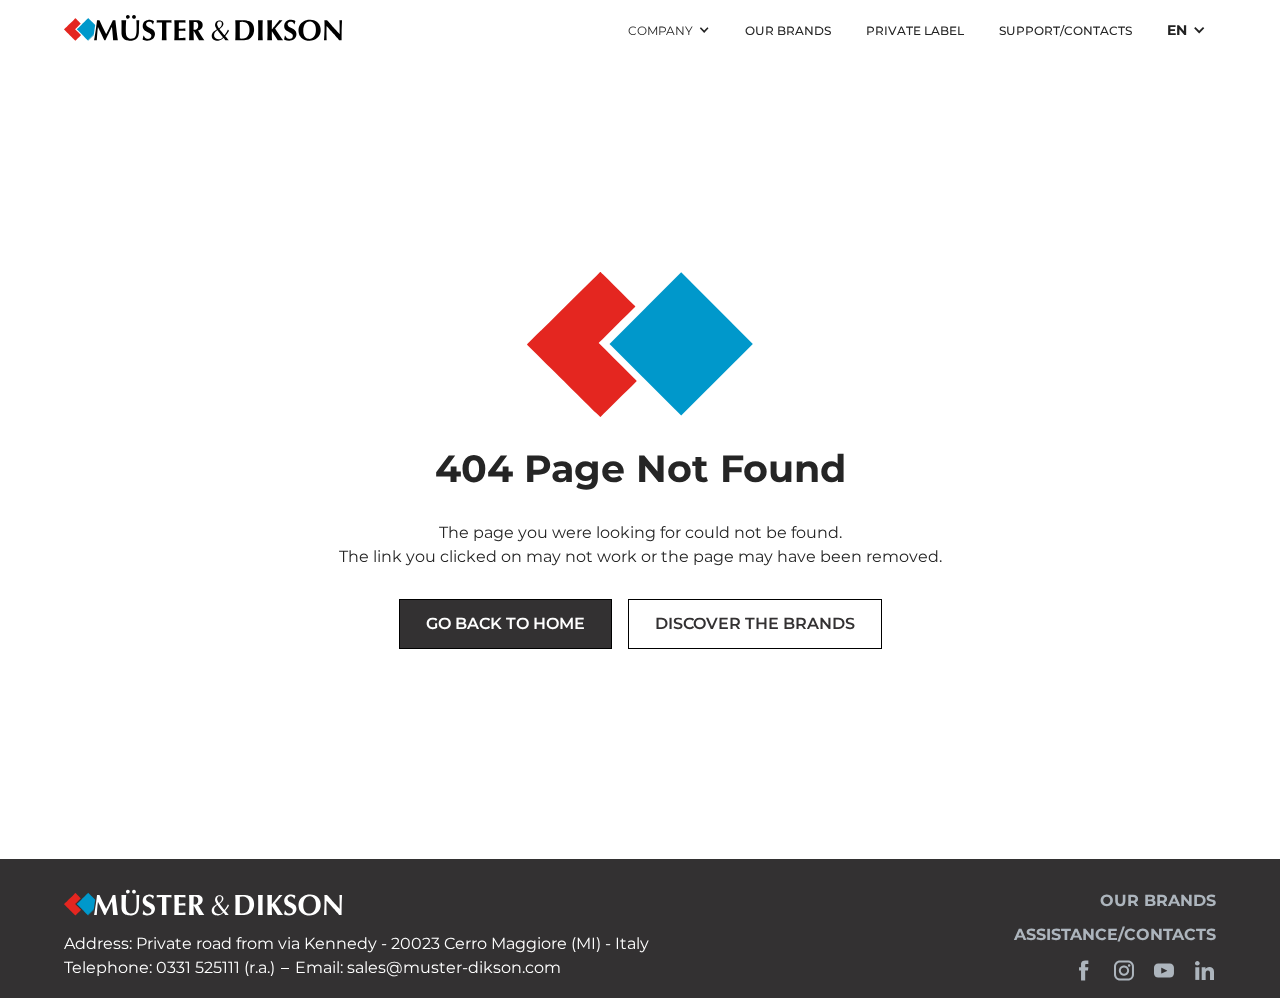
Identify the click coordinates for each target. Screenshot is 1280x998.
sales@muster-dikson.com (454, 967)
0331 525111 (198, 967)
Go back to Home (505, 623)
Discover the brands (755, 623)
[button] (669, 31)
